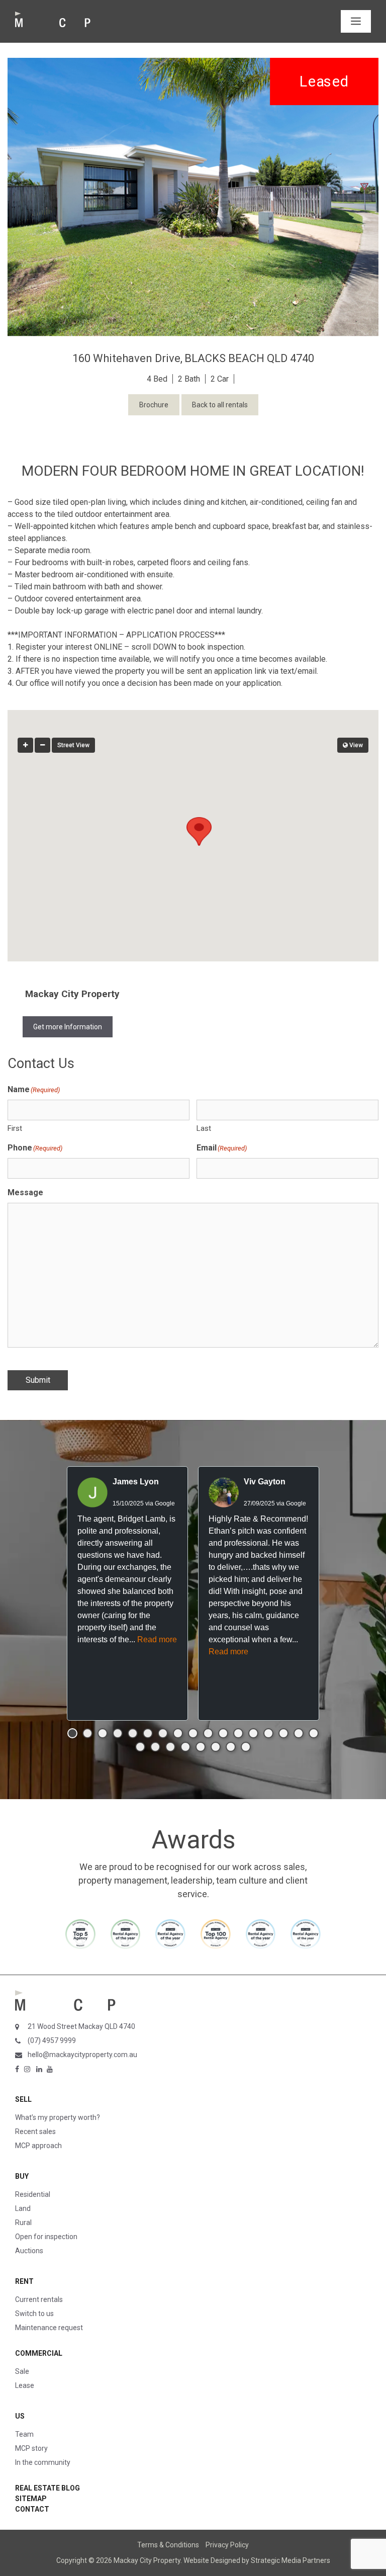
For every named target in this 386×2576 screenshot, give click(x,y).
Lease (25, 2385)
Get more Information (68, 1027)
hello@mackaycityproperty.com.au (82, 2055)
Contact (32, 2509)
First (15, 1128)
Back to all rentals (220, 405)
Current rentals (39, 2299)
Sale (22, 2371)
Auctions (29, 2251)
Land (23, 2208)
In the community (43, 2462)
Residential (33, 2194)
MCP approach (38, 2146)
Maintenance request (49, 2328)
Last (204, 1128)
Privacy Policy (227, 2545)
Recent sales (35, 2131)
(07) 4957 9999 (52, 2040)
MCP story (31, 2448)
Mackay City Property (72, 994)
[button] (193, 826)
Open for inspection (46, 2237)
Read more (157, 1639)
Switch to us (34, 2314)
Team (24, 2434)
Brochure (154, 405)
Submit (38, 1380)
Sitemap (31, 2499)
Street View (73, 745)
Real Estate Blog (47, 2488)
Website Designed (212, 2560)
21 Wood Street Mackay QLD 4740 (81, 2026)
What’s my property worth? (58, 2117)
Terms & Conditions (168, 2545)
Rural (23, 2223)
